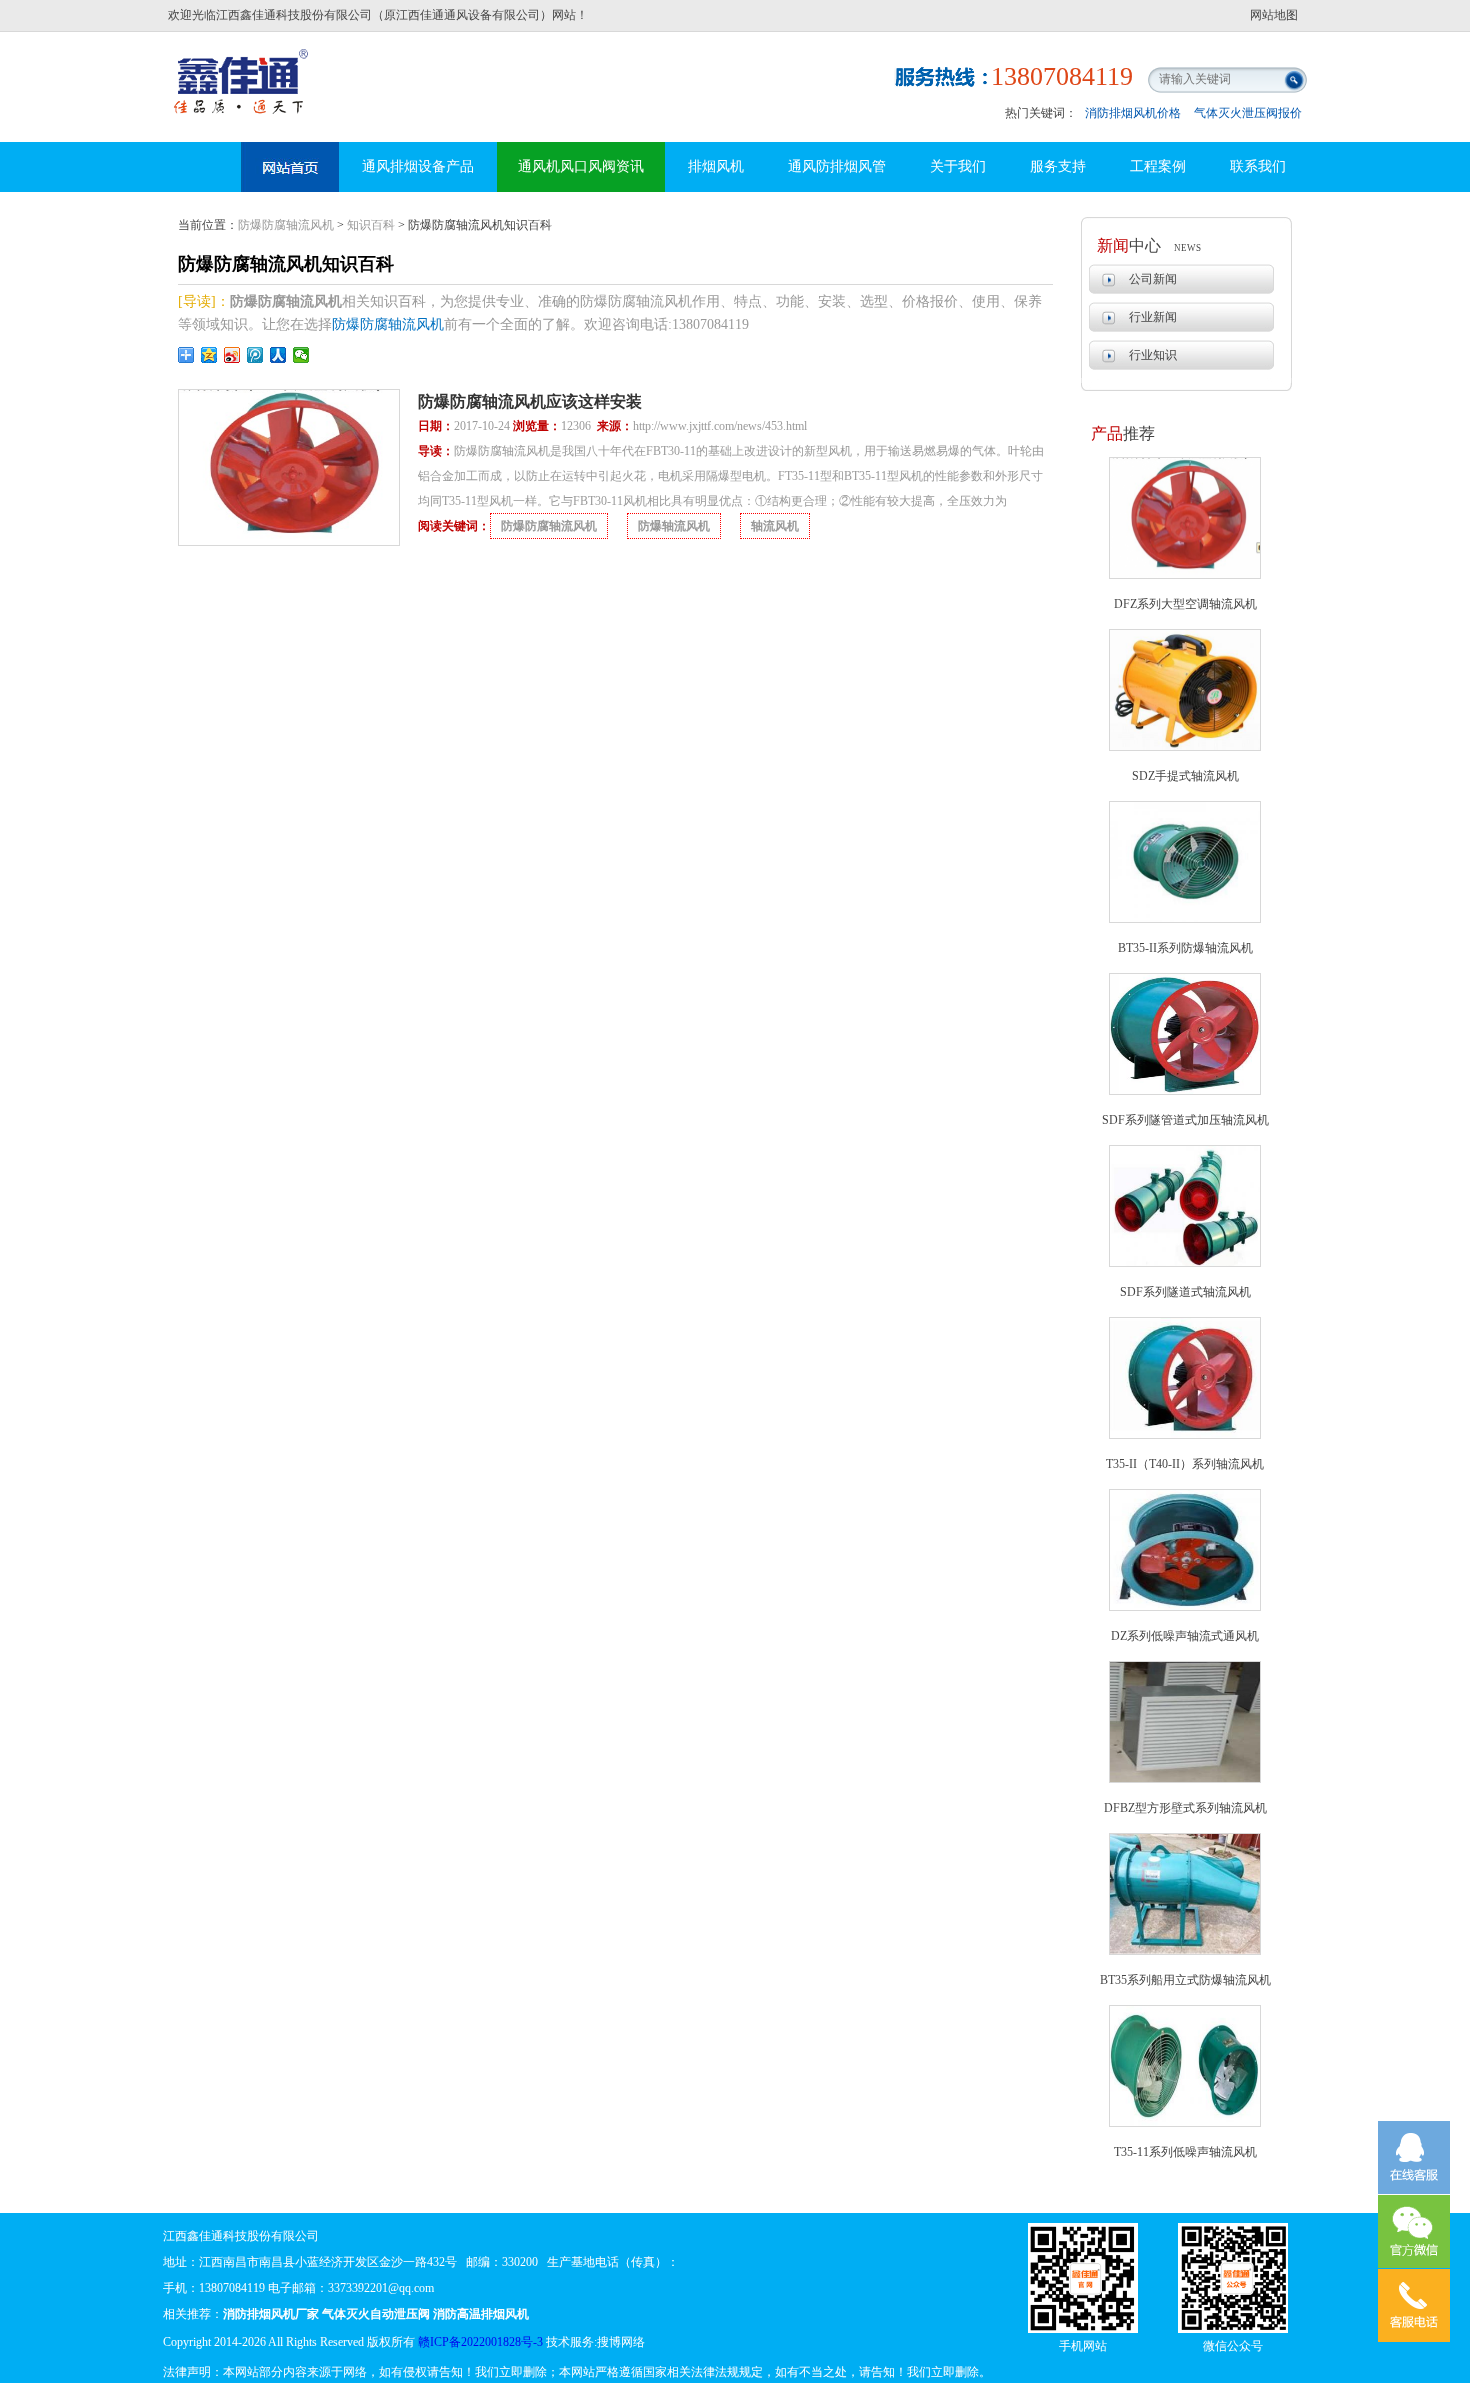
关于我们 (958, 166)
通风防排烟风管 (837, 166)
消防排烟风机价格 (1133, 113)
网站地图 (1274, 15)
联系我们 (1258, 166)
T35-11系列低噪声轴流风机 (1185, 2152)
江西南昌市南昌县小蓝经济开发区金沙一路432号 (328, 2262)
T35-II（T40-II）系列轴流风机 (1185, 1464)
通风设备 (290, 167)
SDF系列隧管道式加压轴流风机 (1185, 1120)
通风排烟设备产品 (418, 166)
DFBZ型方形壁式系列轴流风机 (1185, 1808)
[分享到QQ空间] (209, 355)
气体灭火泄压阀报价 (1248, 113)
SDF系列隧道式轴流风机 (1185, 1292)
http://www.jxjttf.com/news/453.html (720, 426)
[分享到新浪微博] (232, 355)
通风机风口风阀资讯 (581, 166)
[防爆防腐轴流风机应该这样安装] (289, 542)
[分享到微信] (301, 355)
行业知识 (1153, 355)
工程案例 (1158, 166)
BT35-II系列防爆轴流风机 (1185, 948)
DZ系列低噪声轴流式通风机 (1185, 1636)
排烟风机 (716, 166)
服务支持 (1058, 166)
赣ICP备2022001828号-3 (480, 2342)
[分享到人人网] (278, 355)
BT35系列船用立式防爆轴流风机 (1185, 1980)
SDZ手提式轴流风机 (1185, 776)
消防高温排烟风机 (243, 65)
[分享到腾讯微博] (255, 355)
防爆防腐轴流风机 (286, 225)
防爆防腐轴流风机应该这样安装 (530, 401)
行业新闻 (1153, 317)
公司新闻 (1153, 279)
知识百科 (371, 225)
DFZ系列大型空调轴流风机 (1185, 604)
